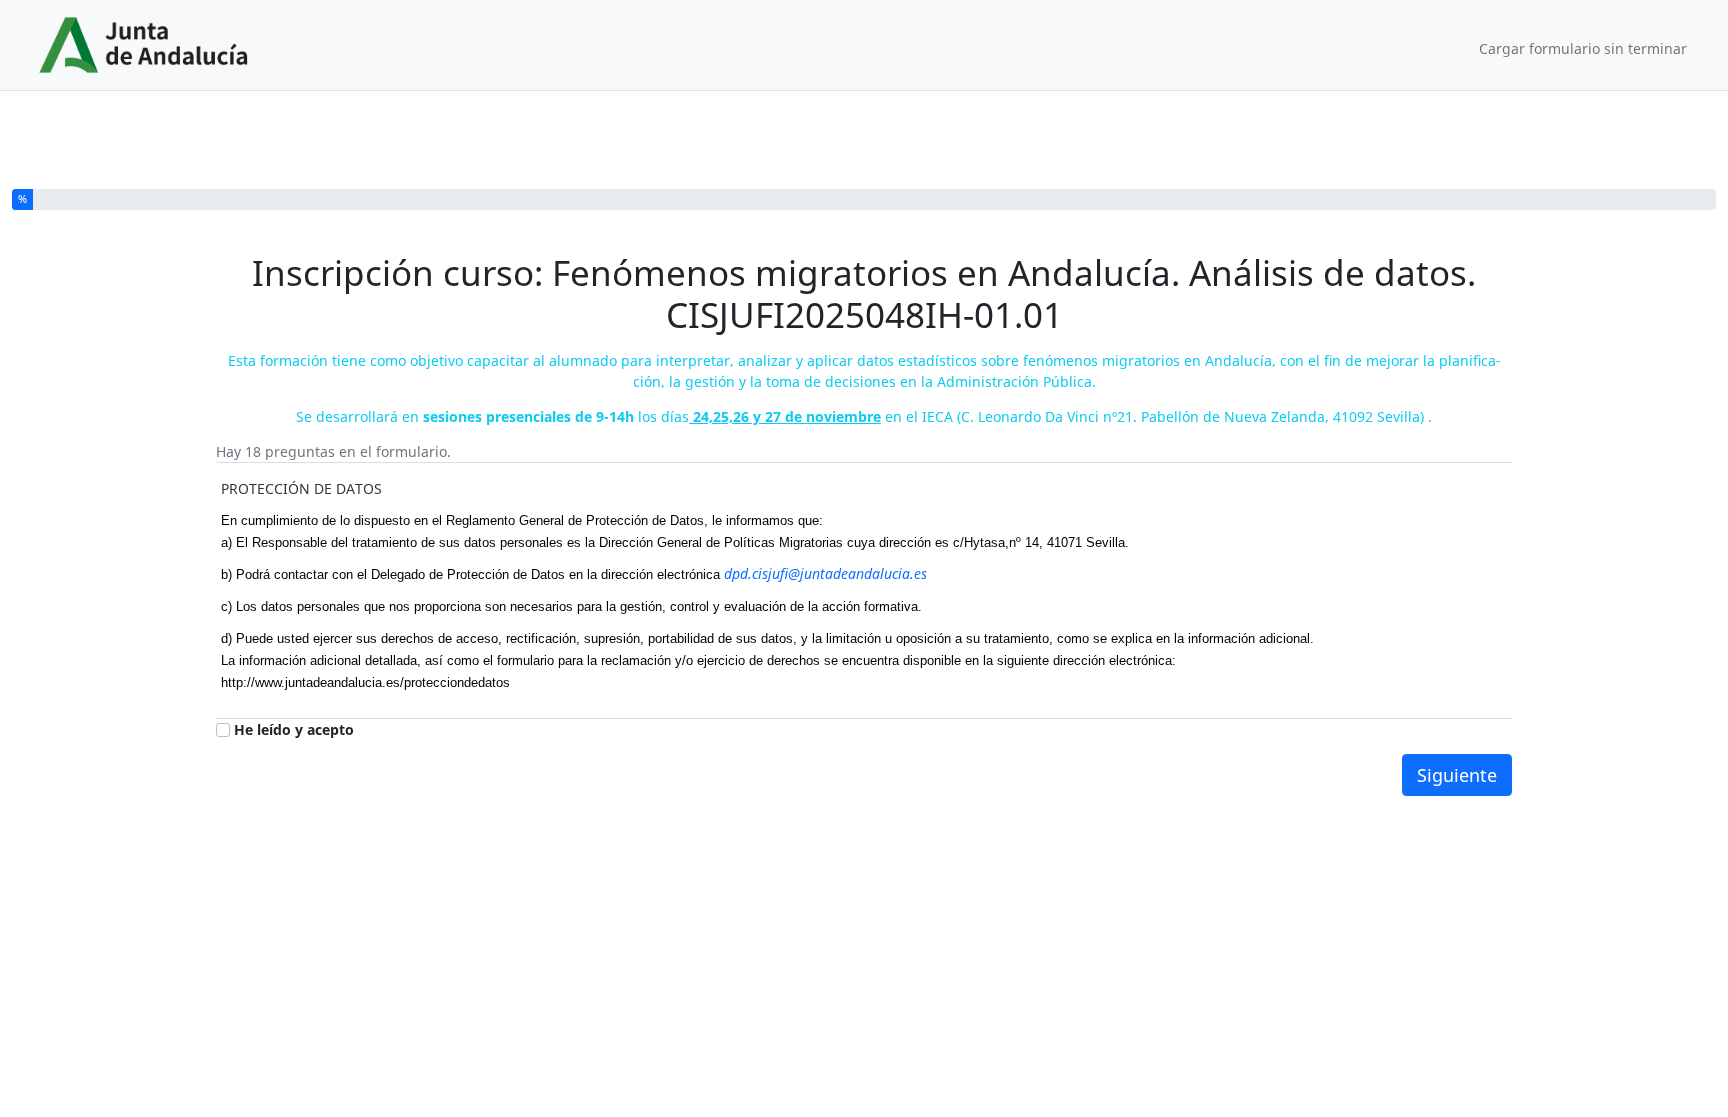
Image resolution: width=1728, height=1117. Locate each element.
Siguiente (1457, 775)
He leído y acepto (294, 729)
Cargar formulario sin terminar (1583, 48)
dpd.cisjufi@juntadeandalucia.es (825, 573)
